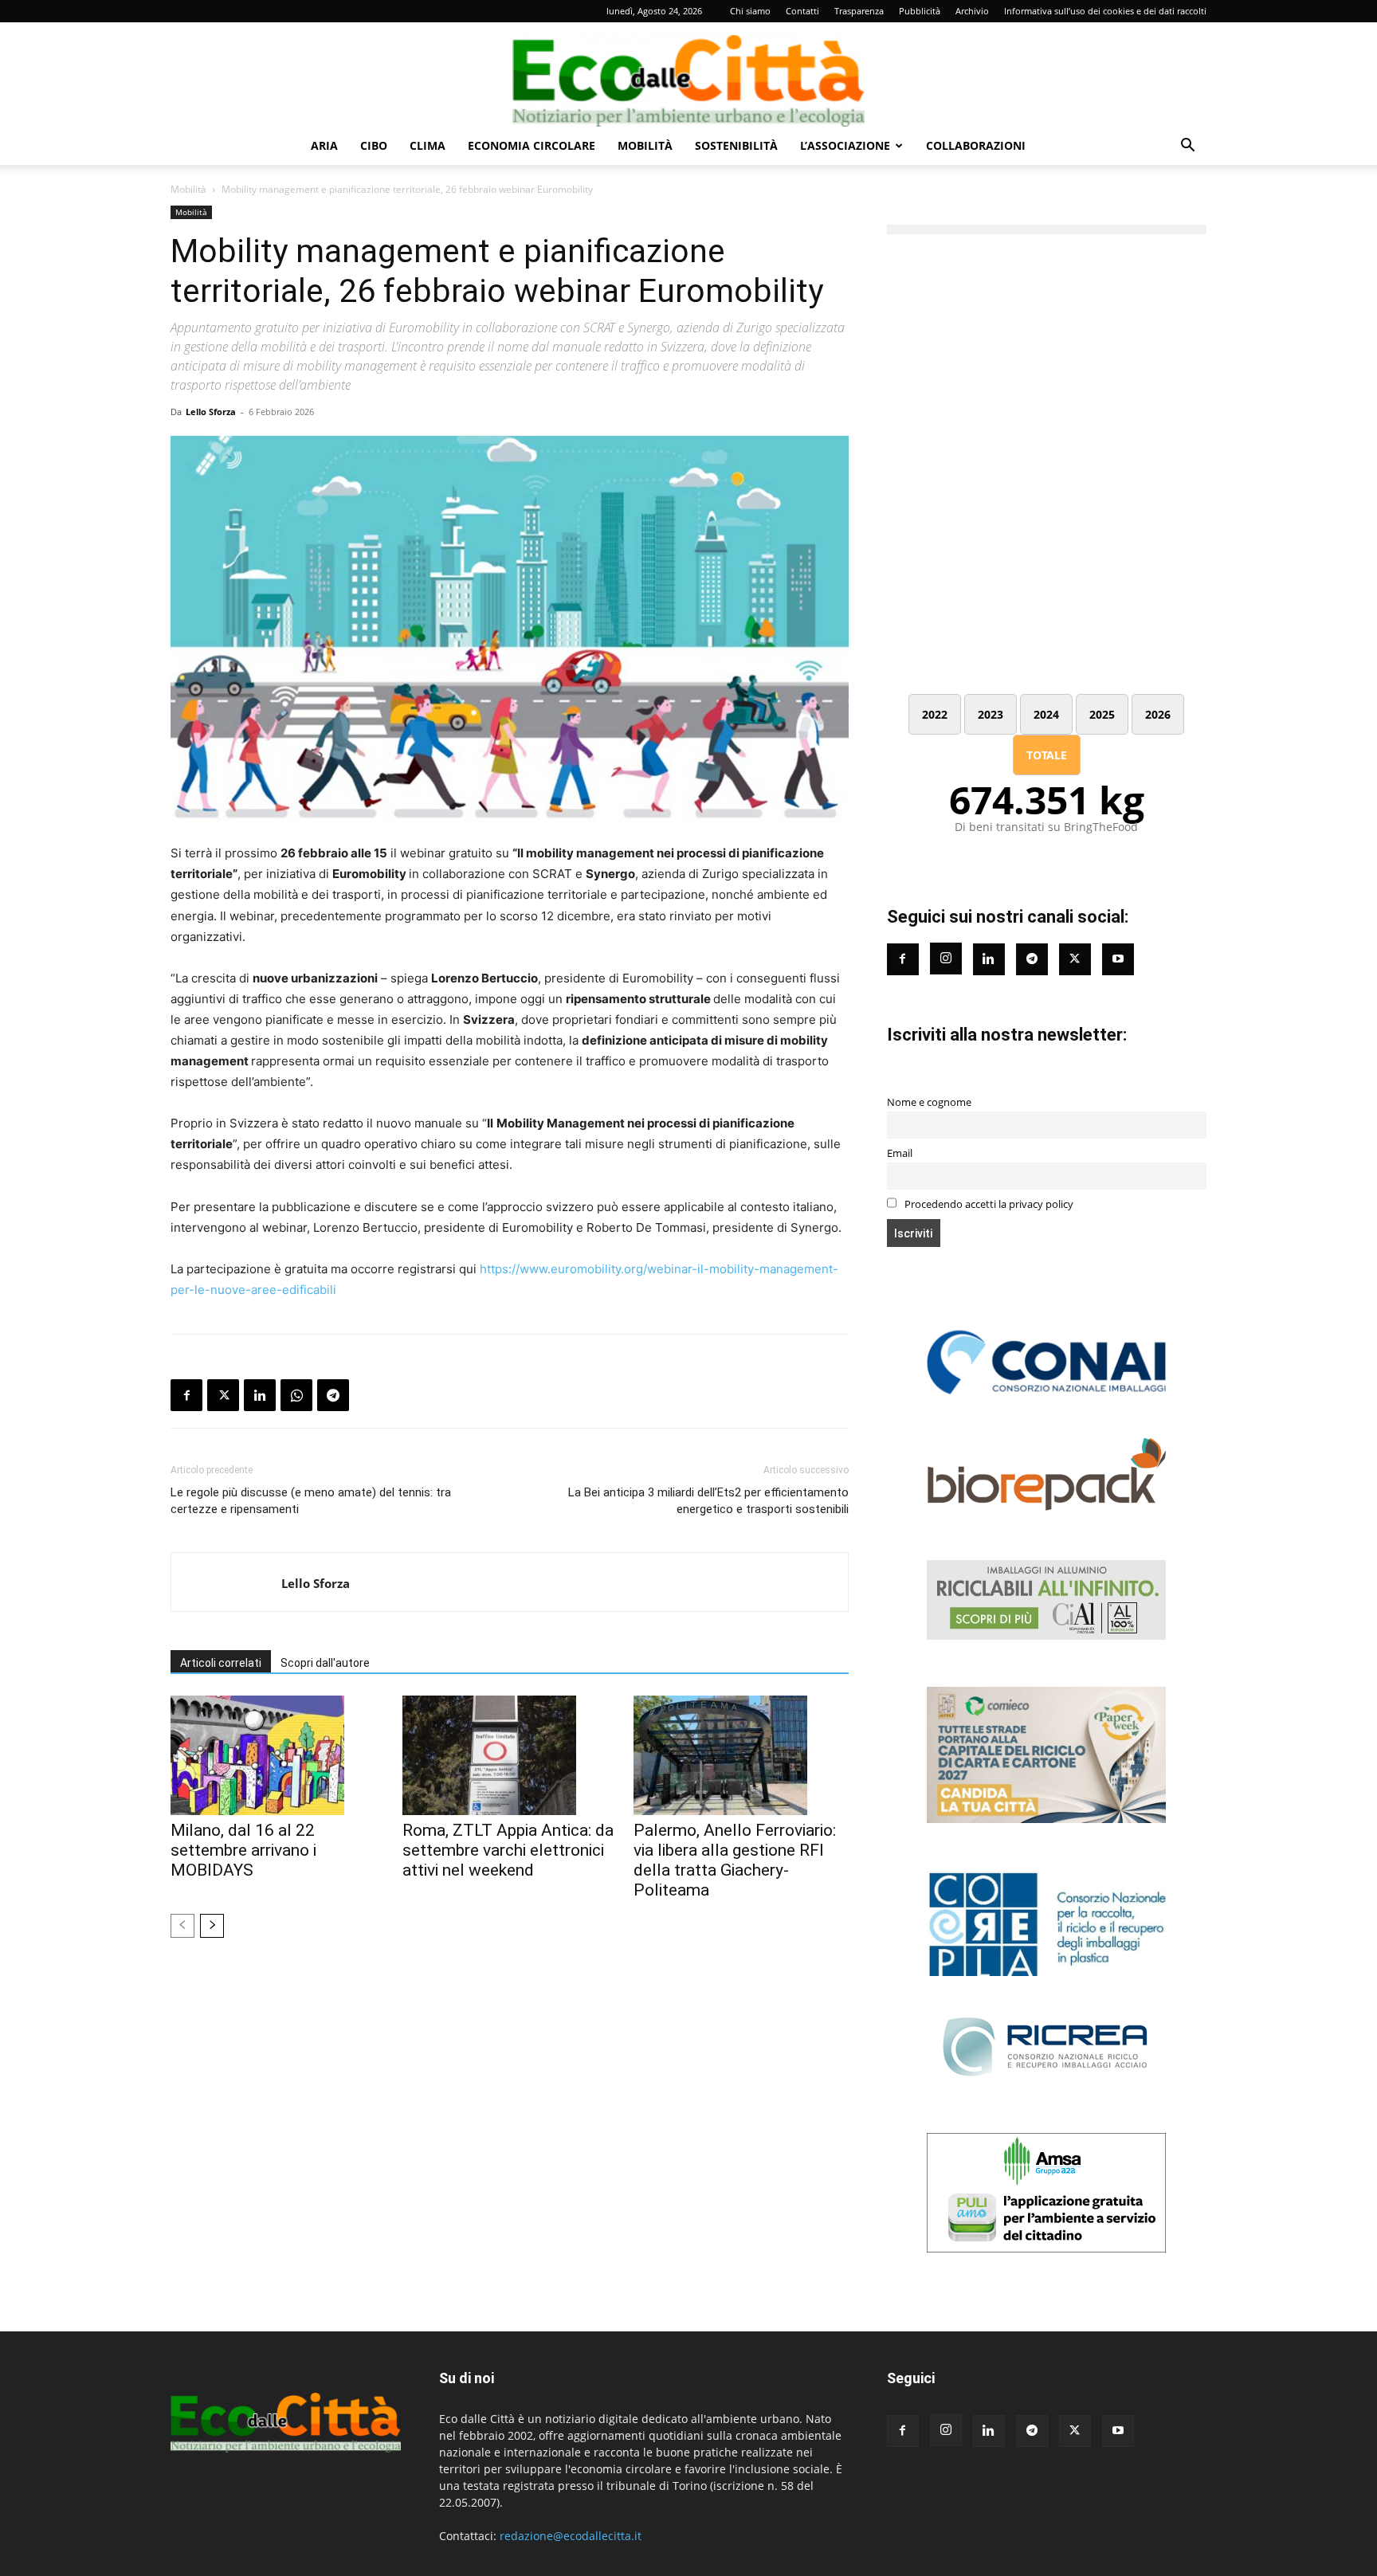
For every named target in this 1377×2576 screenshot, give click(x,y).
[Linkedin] (260, 1395)
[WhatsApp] (296, 1395)
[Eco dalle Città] (688, 75)
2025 (1102, 714)
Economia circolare (532, 145)
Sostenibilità (736, 145)
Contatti (802, 11)
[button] (1187, 147)
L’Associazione (845, 145)
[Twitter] (1075, 959)
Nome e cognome (929, 1102)
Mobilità (645, 145)
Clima (428, 145)
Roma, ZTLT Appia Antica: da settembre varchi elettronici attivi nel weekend (508, 1850)
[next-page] (212, 1926)
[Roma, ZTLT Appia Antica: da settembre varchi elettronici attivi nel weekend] (510, 1755)
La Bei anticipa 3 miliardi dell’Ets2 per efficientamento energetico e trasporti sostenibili (708, 1501)
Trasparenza (859, 11)
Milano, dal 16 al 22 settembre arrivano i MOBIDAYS (243, 1850)
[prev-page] (182, 1926)
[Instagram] (946, 959)
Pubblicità (920, 11)
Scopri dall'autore (325, 1663)
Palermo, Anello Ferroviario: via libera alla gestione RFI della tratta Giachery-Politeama (735, 1860)
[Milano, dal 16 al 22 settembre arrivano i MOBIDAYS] (278, 1755)
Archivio (972, 11)
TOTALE (1047, 755)
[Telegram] (333, 1395)
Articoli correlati (221, 1663)
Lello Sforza (211, 412)
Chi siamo (750, 11)
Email (900, 1153)
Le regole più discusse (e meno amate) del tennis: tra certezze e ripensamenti (311, 1501)
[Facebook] (186, 1395)
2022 (935, 714)
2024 (1046, 714)
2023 (991, 714)
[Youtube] (1118, 959)
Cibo (374, 145)
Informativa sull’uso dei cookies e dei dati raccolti (1105, 11)
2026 (1158, 714)
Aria (324, 145)
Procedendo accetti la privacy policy (988, 1204)
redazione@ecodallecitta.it (571, 2536)
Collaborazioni (976, 145)
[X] (223, 1395)
